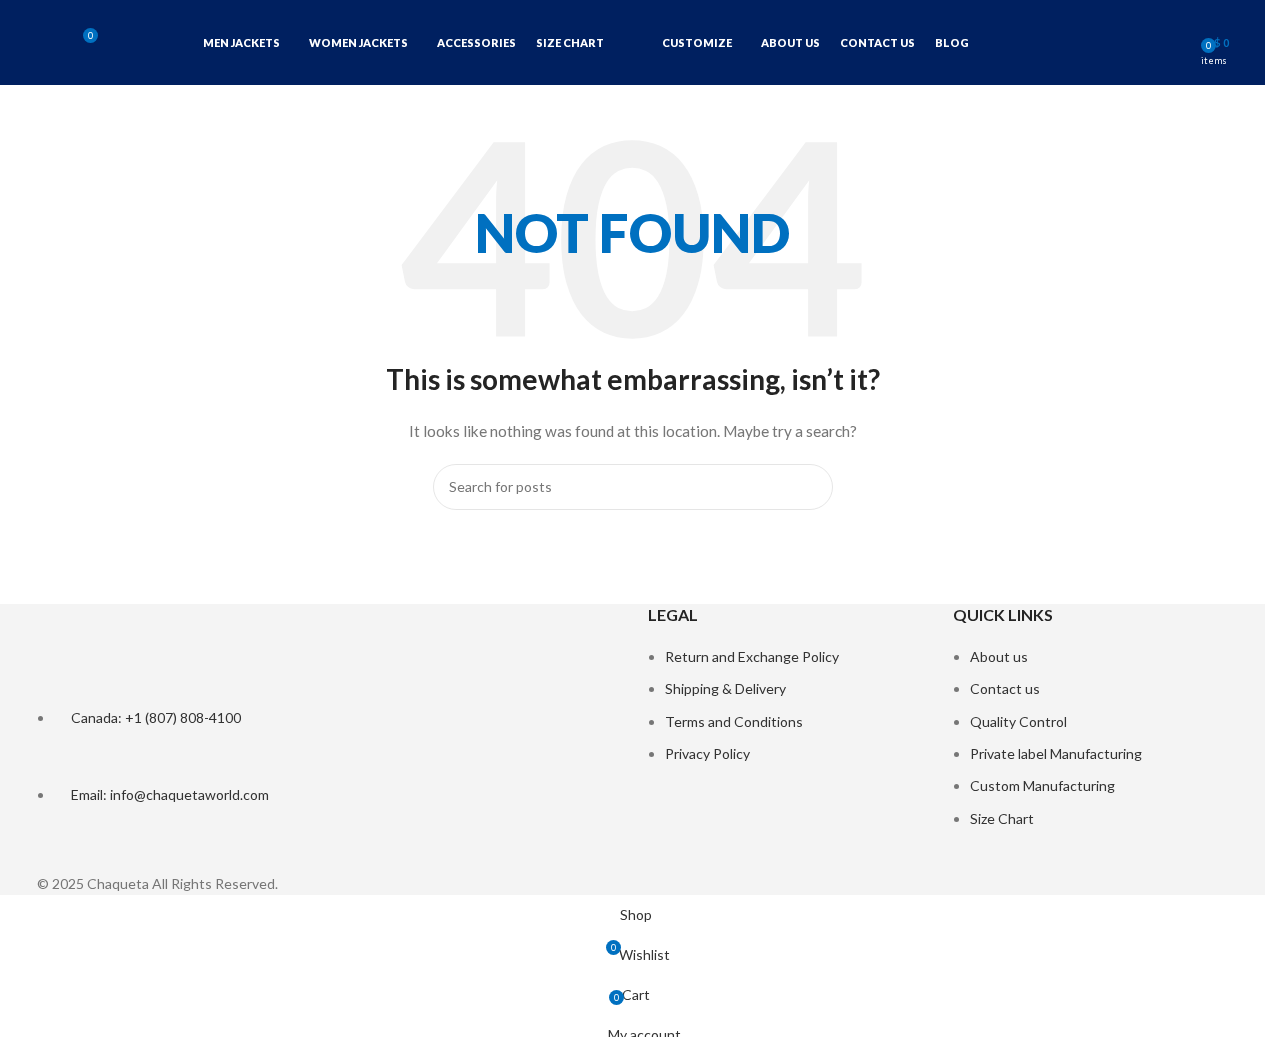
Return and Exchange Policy (752, 656)
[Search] (45, 43)
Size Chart (1002, 818)
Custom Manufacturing (1042, 785)
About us (999, 656)
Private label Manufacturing (1056, 753)
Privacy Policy (707, 753)
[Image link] (162, 653)
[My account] (1179, 43)
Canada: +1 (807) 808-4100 (156, 717)
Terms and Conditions (734, 721)
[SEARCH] (810, 487)
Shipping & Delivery (725, 688)
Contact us (1005, 688)
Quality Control (1018, 721)
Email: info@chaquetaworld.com (170, 794)
